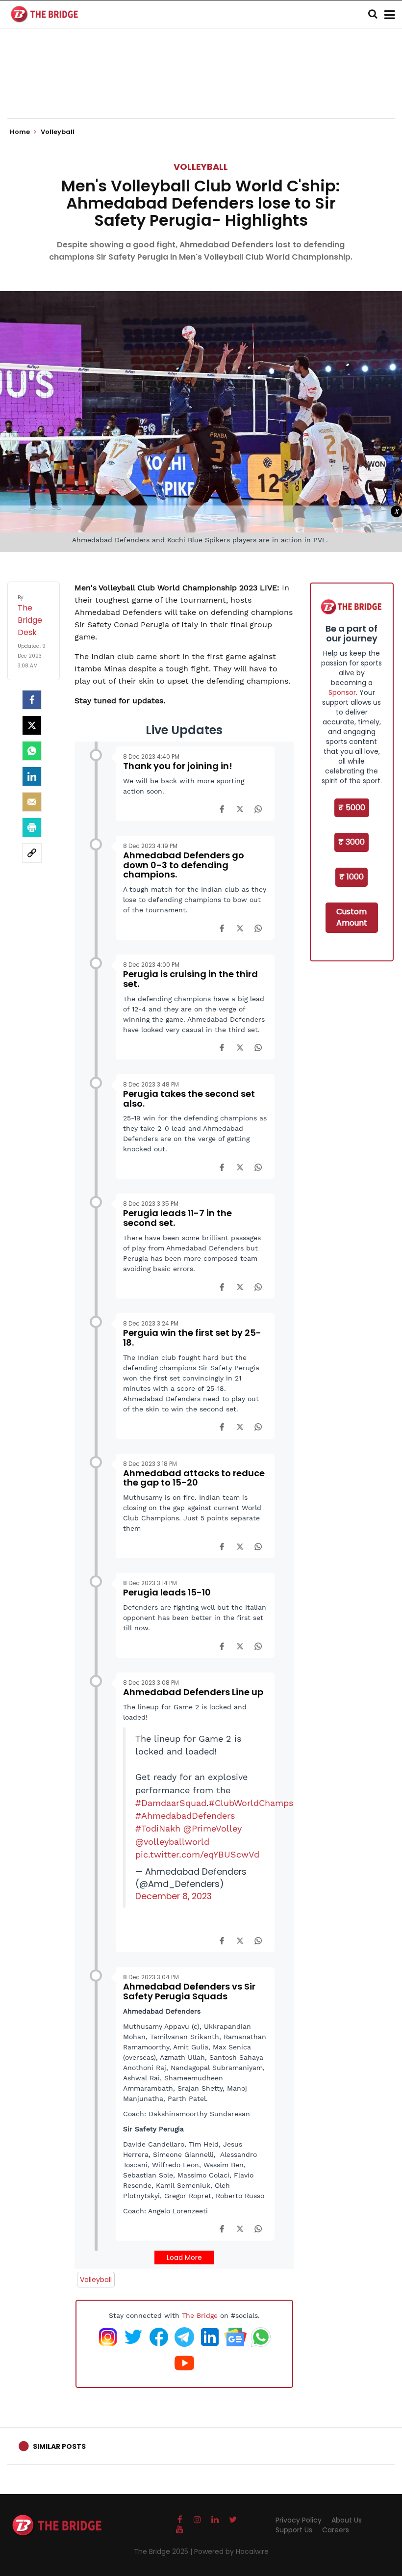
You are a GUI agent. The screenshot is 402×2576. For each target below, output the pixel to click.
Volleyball (201, 167)
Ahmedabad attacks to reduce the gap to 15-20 (194, 1478)
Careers (336, 2530)
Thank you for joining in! (178, 766)
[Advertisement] (201, 88)
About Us (347, 2520)
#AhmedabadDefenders (185, 1816)
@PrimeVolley (213, 1829)
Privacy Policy (299, 2520)
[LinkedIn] (32, 776)
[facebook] (32, 700)
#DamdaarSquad (171, 1803)
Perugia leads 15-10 (167, 1592)
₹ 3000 (352, 842)
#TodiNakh (158, 1829)
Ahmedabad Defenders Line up (193, 1692)
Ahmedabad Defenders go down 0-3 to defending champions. (184, 865)
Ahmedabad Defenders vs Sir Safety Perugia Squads (189, 1991)
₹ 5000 (352, 808)
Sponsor (342, 692)
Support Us (294, 2530)
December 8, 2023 (174, 1896)
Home (21, 132)
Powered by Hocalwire (231, 2551)
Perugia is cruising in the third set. (190, 979)
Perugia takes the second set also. (189, 1099)
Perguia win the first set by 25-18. (192, 1338)
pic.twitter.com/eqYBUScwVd (197, 1855)
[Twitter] (32, 725)
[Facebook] (222, 809)
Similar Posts (59, 2446)
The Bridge (200, 2315)
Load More (184, 2257)
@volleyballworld (172, 1842)
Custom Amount (352, 917)
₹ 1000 (352, 877)
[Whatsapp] (32, 751)
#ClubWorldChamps (251, 1803)
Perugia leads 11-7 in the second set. (177, 1218)
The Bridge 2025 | (164, 2551)
